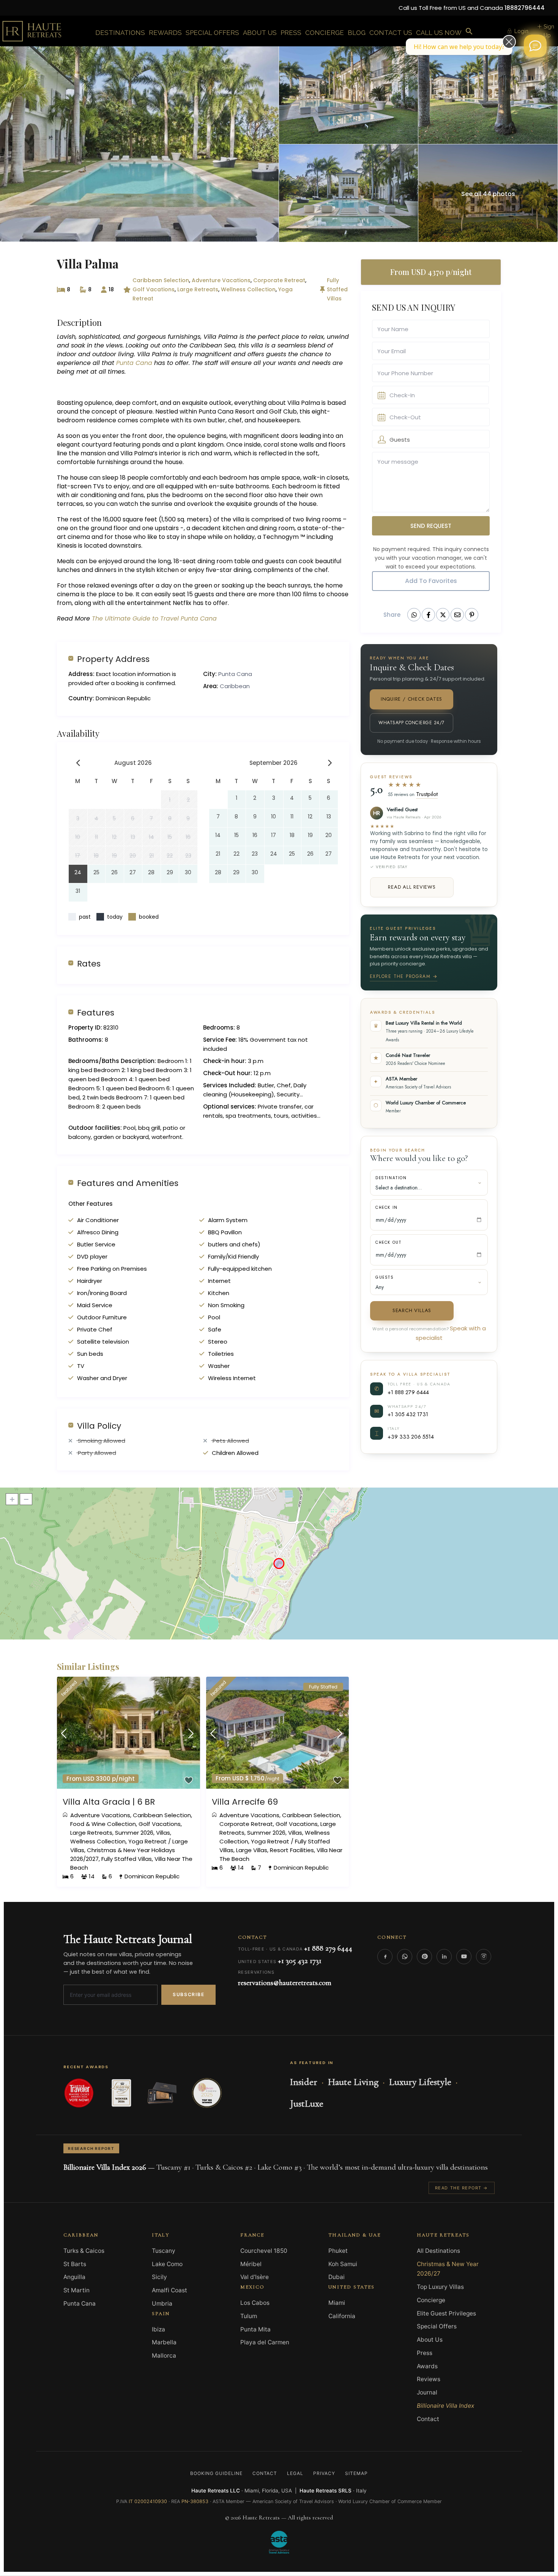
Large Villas (252, 1850)
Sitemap (356, 2473)
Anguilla (74, 2277)
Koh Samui (343, 2264)
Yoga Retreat (147, 1841)
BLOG (357, 33)
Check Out (388, 1242)
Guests (385, 1277)
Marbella (164, 2342)
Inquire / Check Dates (411, 699)
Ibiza (158, 2329)
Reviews (429, 2379)
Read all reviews (412, 887)
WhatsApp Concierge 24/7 (411, 723)
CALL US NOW (439, 33)
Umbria (162, 2304)
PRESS (291, 33)
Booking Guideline (216, 2473)
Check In (387, 1207)
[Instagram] (484, 1957)
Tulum (249, 2316)
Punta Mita (255, 2329)
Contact (428, 2419)
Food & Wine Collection (103, 1824)
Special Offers (437, 2326)
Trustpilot (427, 794)
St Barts (75, 2264)
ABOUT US (260, 33)
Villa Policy (99, 1425)
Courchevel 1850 (264, 2251)
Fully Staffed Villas (337, 289)
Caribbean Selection (161, 280)
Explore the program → (404, 976)
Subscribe (188, 1994)
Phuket (338, 2251)
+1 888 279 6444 (408, 1392)
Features (96, 1012)
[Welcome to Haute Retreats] (535, 46)
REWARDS (165, 33)
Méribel (251, 2264)
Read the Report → (462, 2188)
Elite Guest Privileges (446, 2313)
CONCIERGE (325, 33)
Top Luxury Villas (440, 2287)
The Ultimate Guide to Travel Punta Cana (153, 618)
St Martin (76, 2290)
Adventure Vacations (221, 280)
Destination (391, 1178)
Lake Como (167, 2264)
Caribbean (235, 686)
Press (425, 2353)
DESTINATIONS (120, 33)
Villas (163, 1833)
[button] (469, 32)
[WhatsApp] (405, 1957)
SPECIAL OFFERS (212, 33)
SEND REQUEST (431, 526)
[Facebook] (385, 1957)
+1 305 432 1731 (408, 1414)
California (342, 2316)
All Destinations (438, 2251)
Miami (337, 2303)
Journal (427, 2392)
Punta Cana (134, 363)
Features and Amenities (128, 1183)
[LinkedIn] (444, 1957)
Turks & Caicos (84, 2251)
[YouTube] (464, 1957)
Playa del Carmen (265, 2342)
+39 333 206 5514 (411, 1436)
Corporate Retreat (279, 280)
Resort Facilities (292, 1850)
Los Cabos (255, 2303)
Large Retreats (198, 289)
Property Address (113, 659)
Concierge (431, 2300)
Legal (295, 2473)
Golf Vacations (154, 289)
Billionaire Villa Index (445, 2406)
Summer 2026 (134, 1833)
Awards (427, 2366)
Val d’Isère (255, 2277)
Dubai (337, 2277)
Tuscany (164, 2251)
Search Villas (412, 1310)
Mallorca (164, 2356)
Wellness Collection (248, 289)
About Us (430, 2340)
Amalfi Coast (169, 2290)
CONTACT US (391, 33)
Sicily (159, 2277)
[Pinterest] (424, 1957)
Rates (89, 963)
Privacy (324, 2473)
